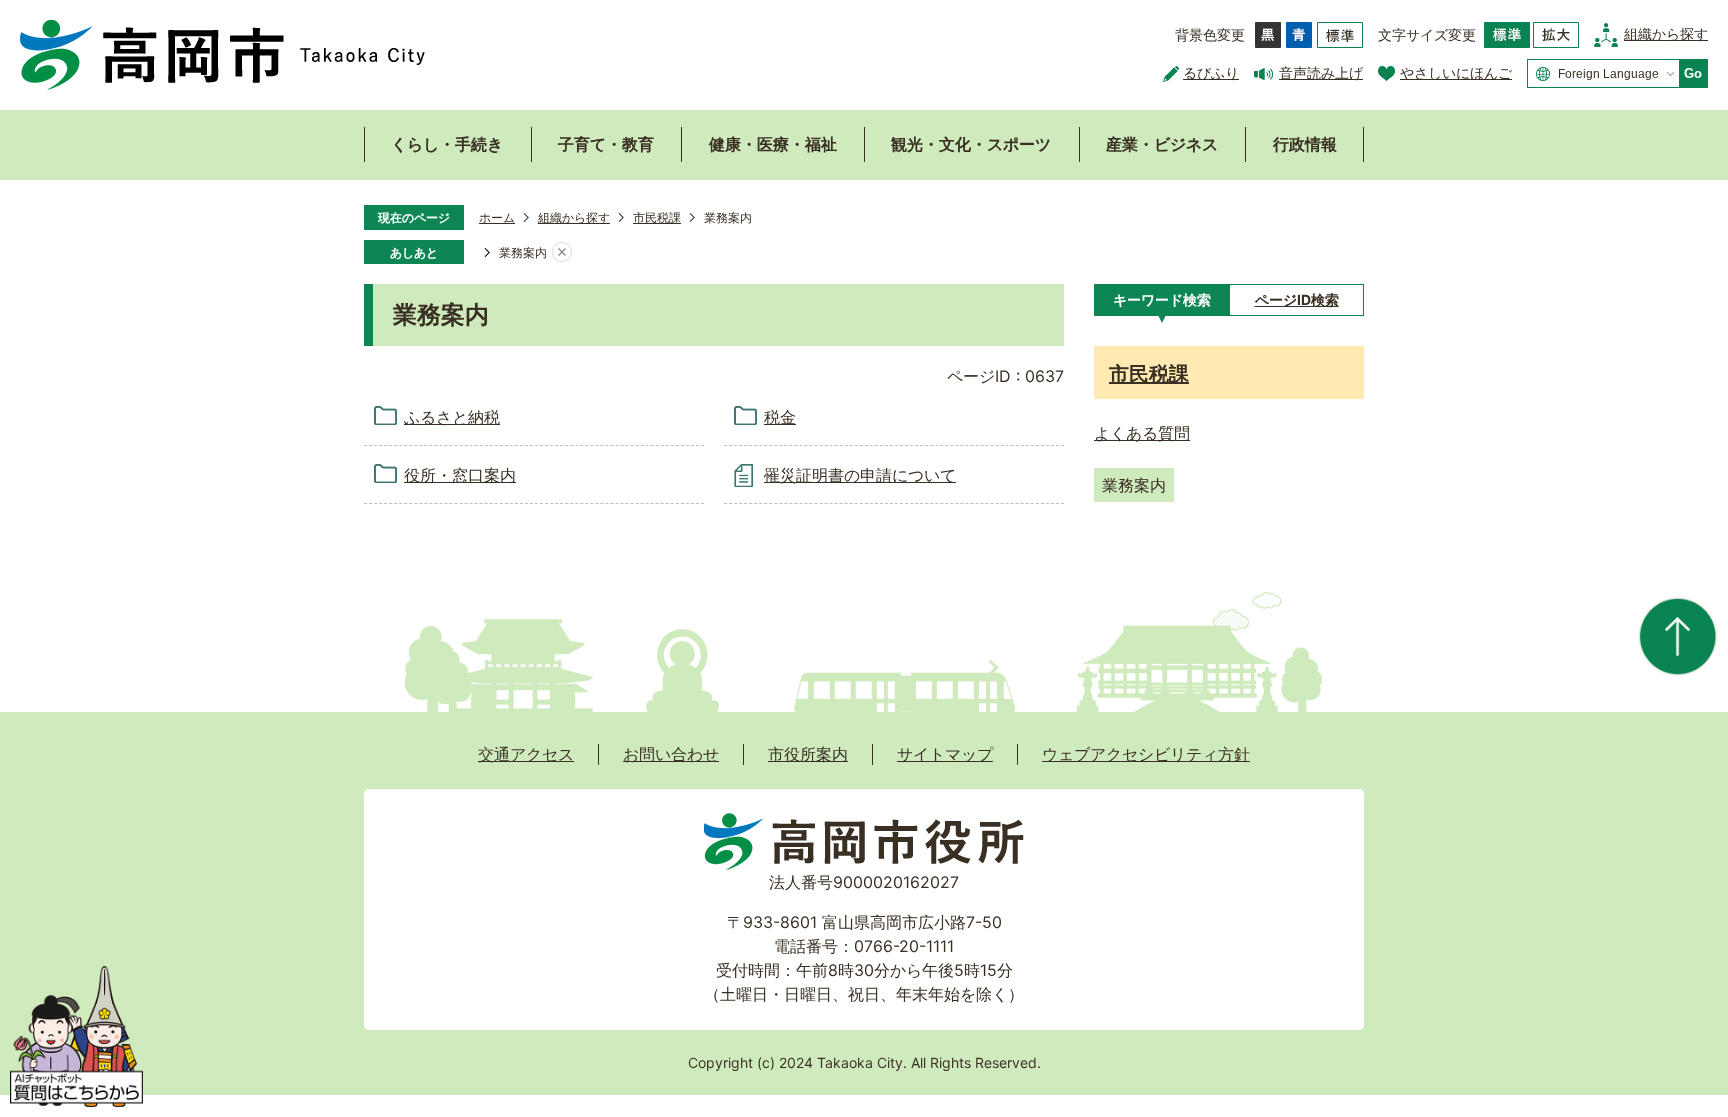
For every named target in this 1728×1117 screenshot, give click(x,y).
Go (1693, 73)
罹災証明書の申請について (860, 475)
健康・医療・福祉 (773, 144)
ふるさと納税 (452, 417)
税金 (780, 417)
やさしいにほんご (1456, 72)
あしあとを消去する (562, 253)
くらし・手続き (447, 144)
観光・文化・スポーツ (971, 144)
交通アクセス (526, 754)
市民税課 (657, 217)
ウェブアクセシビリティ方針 (1146, 754)
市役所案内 (808, 754)
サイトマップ (945, 754)
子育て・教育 (606, 144)
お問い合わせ (671, 754)
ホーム (497, 217)
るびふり (1211, 72)
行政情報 (1305, 144)
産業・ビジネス (1162, 144)
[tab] (1161, 300)
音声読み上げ (1321, 72)
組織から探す (1666, 33)
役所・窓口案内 (460, 475)
